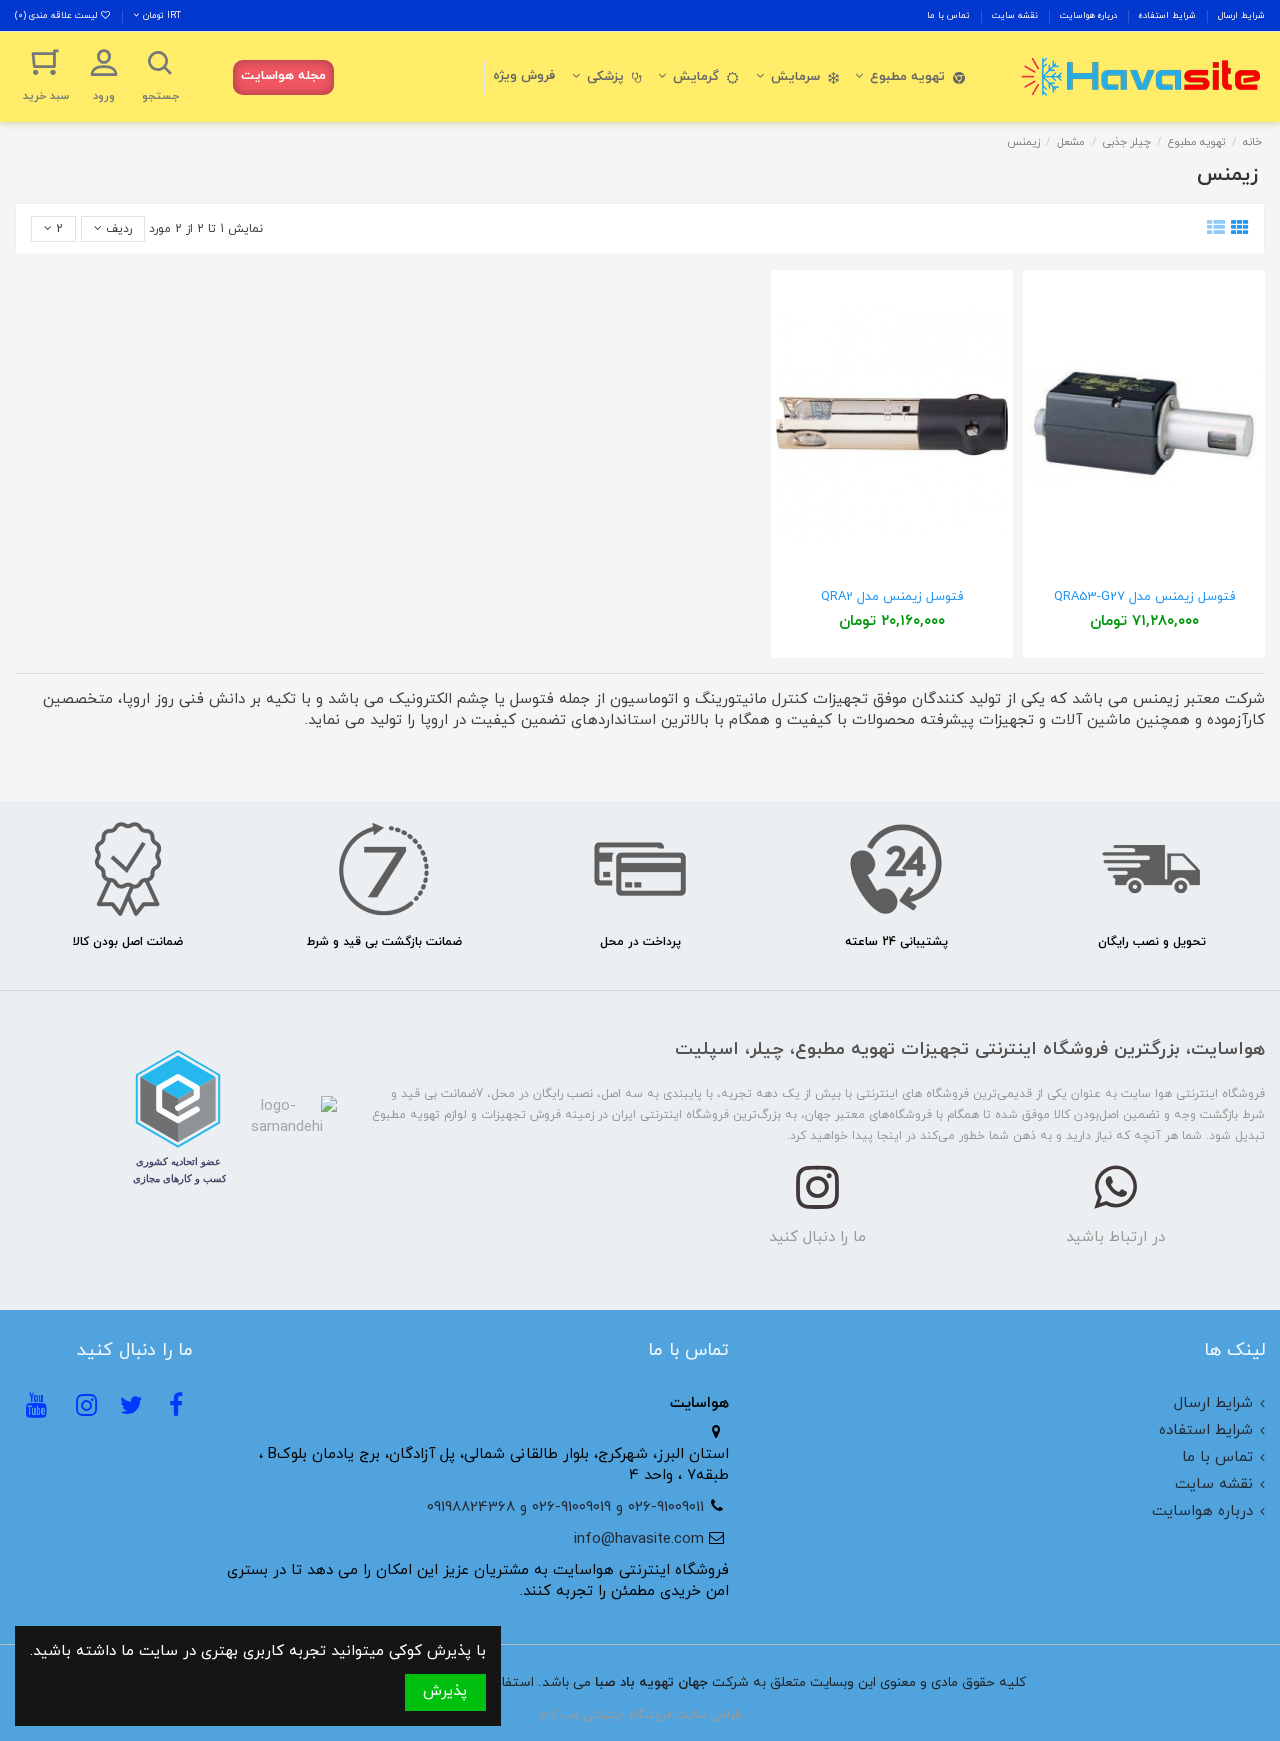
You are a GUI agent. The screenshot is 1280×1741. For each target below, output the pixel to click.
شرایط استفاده (1166, 15)
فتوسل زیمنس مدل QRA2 (892, 597)
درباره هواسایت (1087, 15)
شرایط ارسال (1240, 15)
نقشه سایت (1013, 15)
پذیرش (445, 1691)
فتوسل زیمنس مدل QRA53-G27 (1144, 597)
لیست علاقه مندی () (57, 15)
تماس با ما (948, 15)
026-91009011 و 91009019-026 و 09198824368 (565, 1507)
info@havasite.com (639, 1539)
